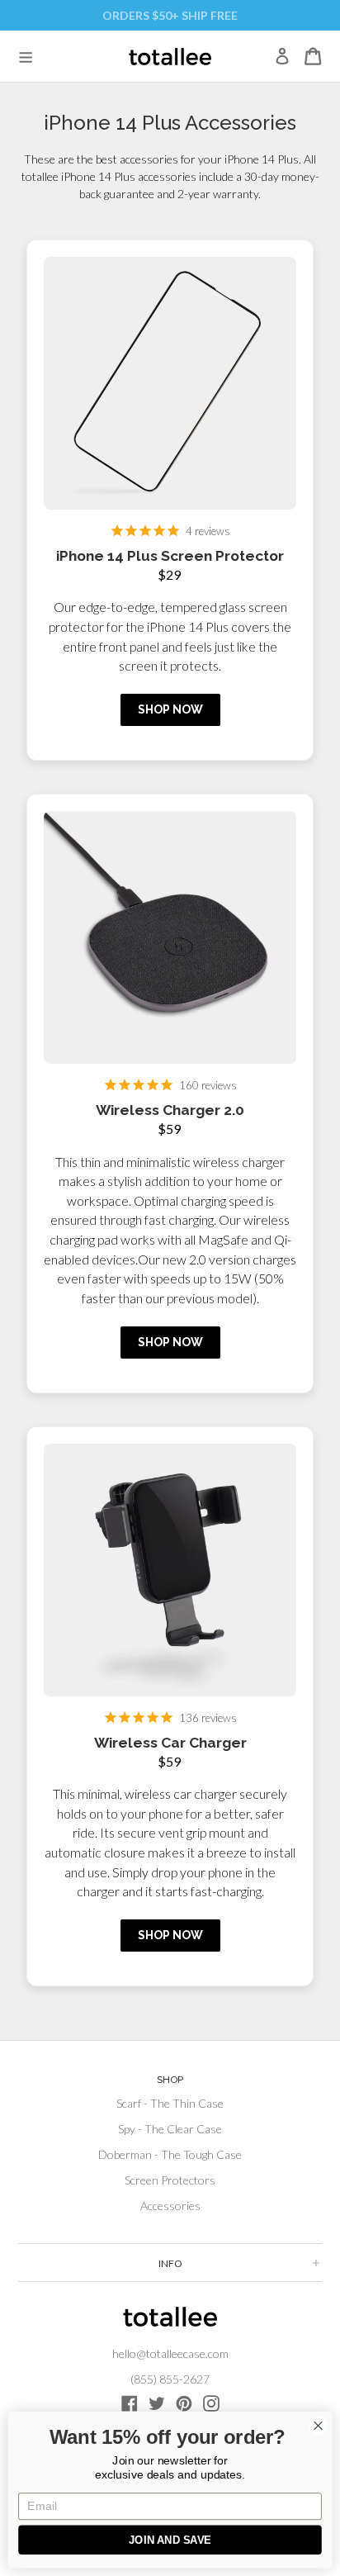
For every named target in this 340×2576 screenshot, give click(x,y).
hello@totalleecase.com (170, 2353)
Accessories (170, 2206)
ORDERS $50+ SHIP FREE (170, 15)
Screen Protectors (170, 2180)
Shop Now (170, 709)
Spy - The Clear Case (170, 2129)
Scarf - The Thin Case (170, 2103)
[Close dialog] (318, 2425)
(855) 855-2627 (170, 2379)
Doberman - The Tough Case (170, 2154)
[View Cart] (313, 56)
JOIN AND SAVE (170, 2540)
